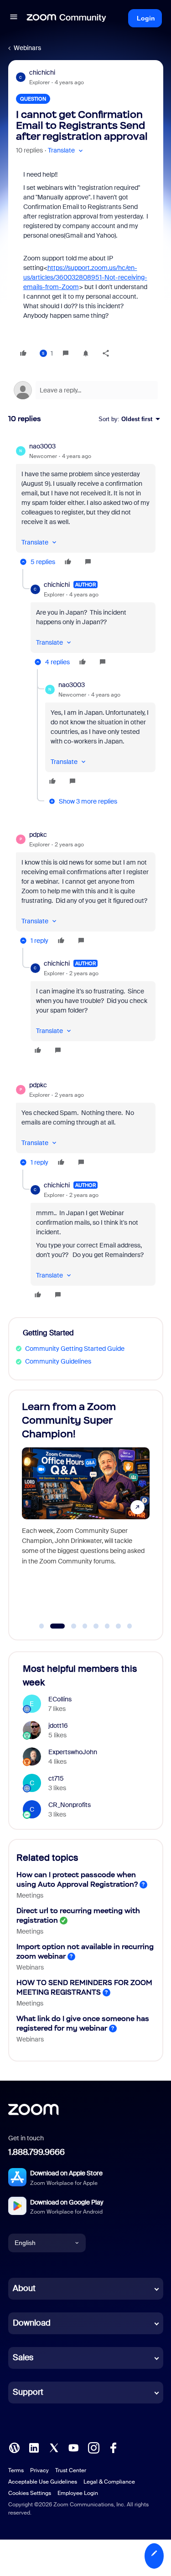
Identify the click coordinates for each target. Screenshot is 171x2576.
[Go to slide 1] (41, 1626)
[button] (14, 18)
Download (32, 2323)
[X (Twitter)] (54, 2447)
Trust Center (71, 2470)
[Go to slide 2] (53, 1626)
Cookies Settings (30, 2493)
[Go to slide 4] (85, 1626)
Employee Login (78, 2493)
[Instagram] (93, 2447)
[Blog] (14, 2447)
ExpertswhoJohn (73, 1752)
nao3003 (42, 446)
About (24, 2288)
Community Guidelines (58, 1361)
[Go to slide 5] (96, 1626)
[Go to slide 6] (107, 1626)
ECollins (60, 1699)
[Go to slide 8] (130, 1626)
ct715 (56, 1778)
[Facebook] (113, 2447)
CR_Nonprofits (70, 1805)
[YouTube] (73, 2447)
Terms (16, 2470)
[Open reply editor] (86, 390)
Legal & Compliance (109, 2482)
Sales (23, 2357)
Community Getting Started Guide (75, 1349)
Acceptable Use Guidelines (43, 2482)
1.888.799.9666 (36, 2152)
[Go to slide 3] (69, 1626)
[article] (86, 505)
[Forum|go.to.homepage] (67, 18)
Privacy (39, 2470)
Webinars (27, 48)
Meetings (30, 1895)
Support (28, 2392)
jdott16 (58, 1726)
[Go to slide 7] (119, 1626)
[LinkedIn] (34, 2447)
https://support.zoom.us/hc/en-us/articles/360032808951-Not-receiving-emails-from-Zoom (85, 277)
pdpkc (38, 835)
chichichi (42, 72)
